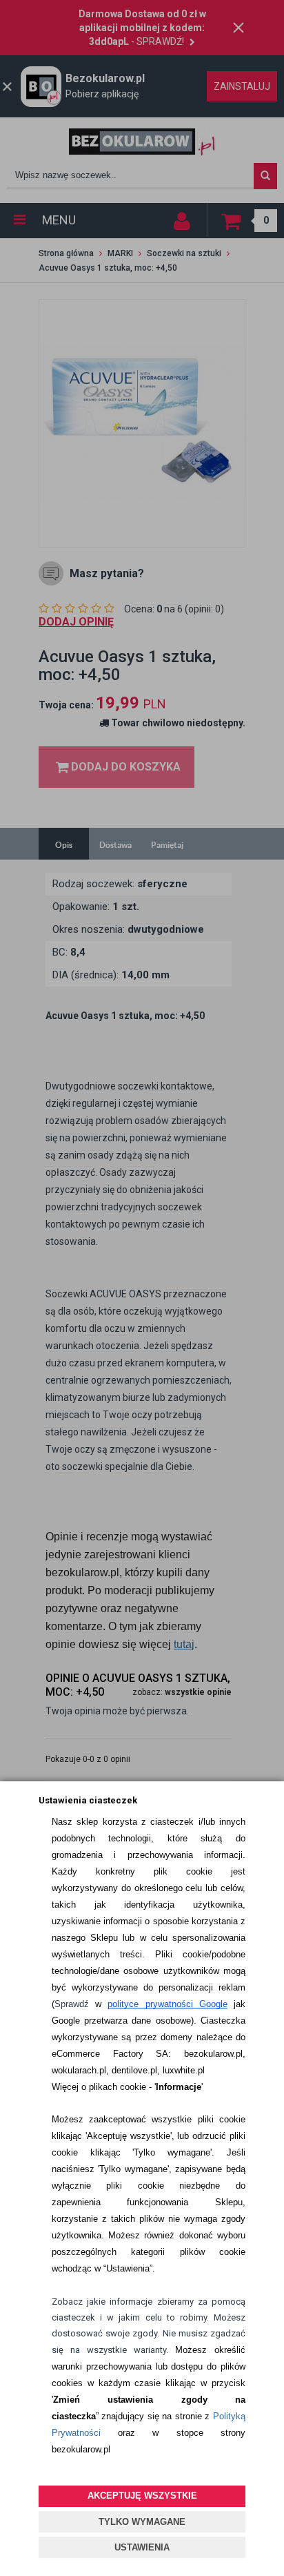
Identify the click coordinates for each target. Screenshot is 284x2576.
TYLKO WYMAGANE (142, 2522)
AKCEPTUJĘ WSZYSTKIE (142, 2496)
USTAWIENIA (142, 2547)
